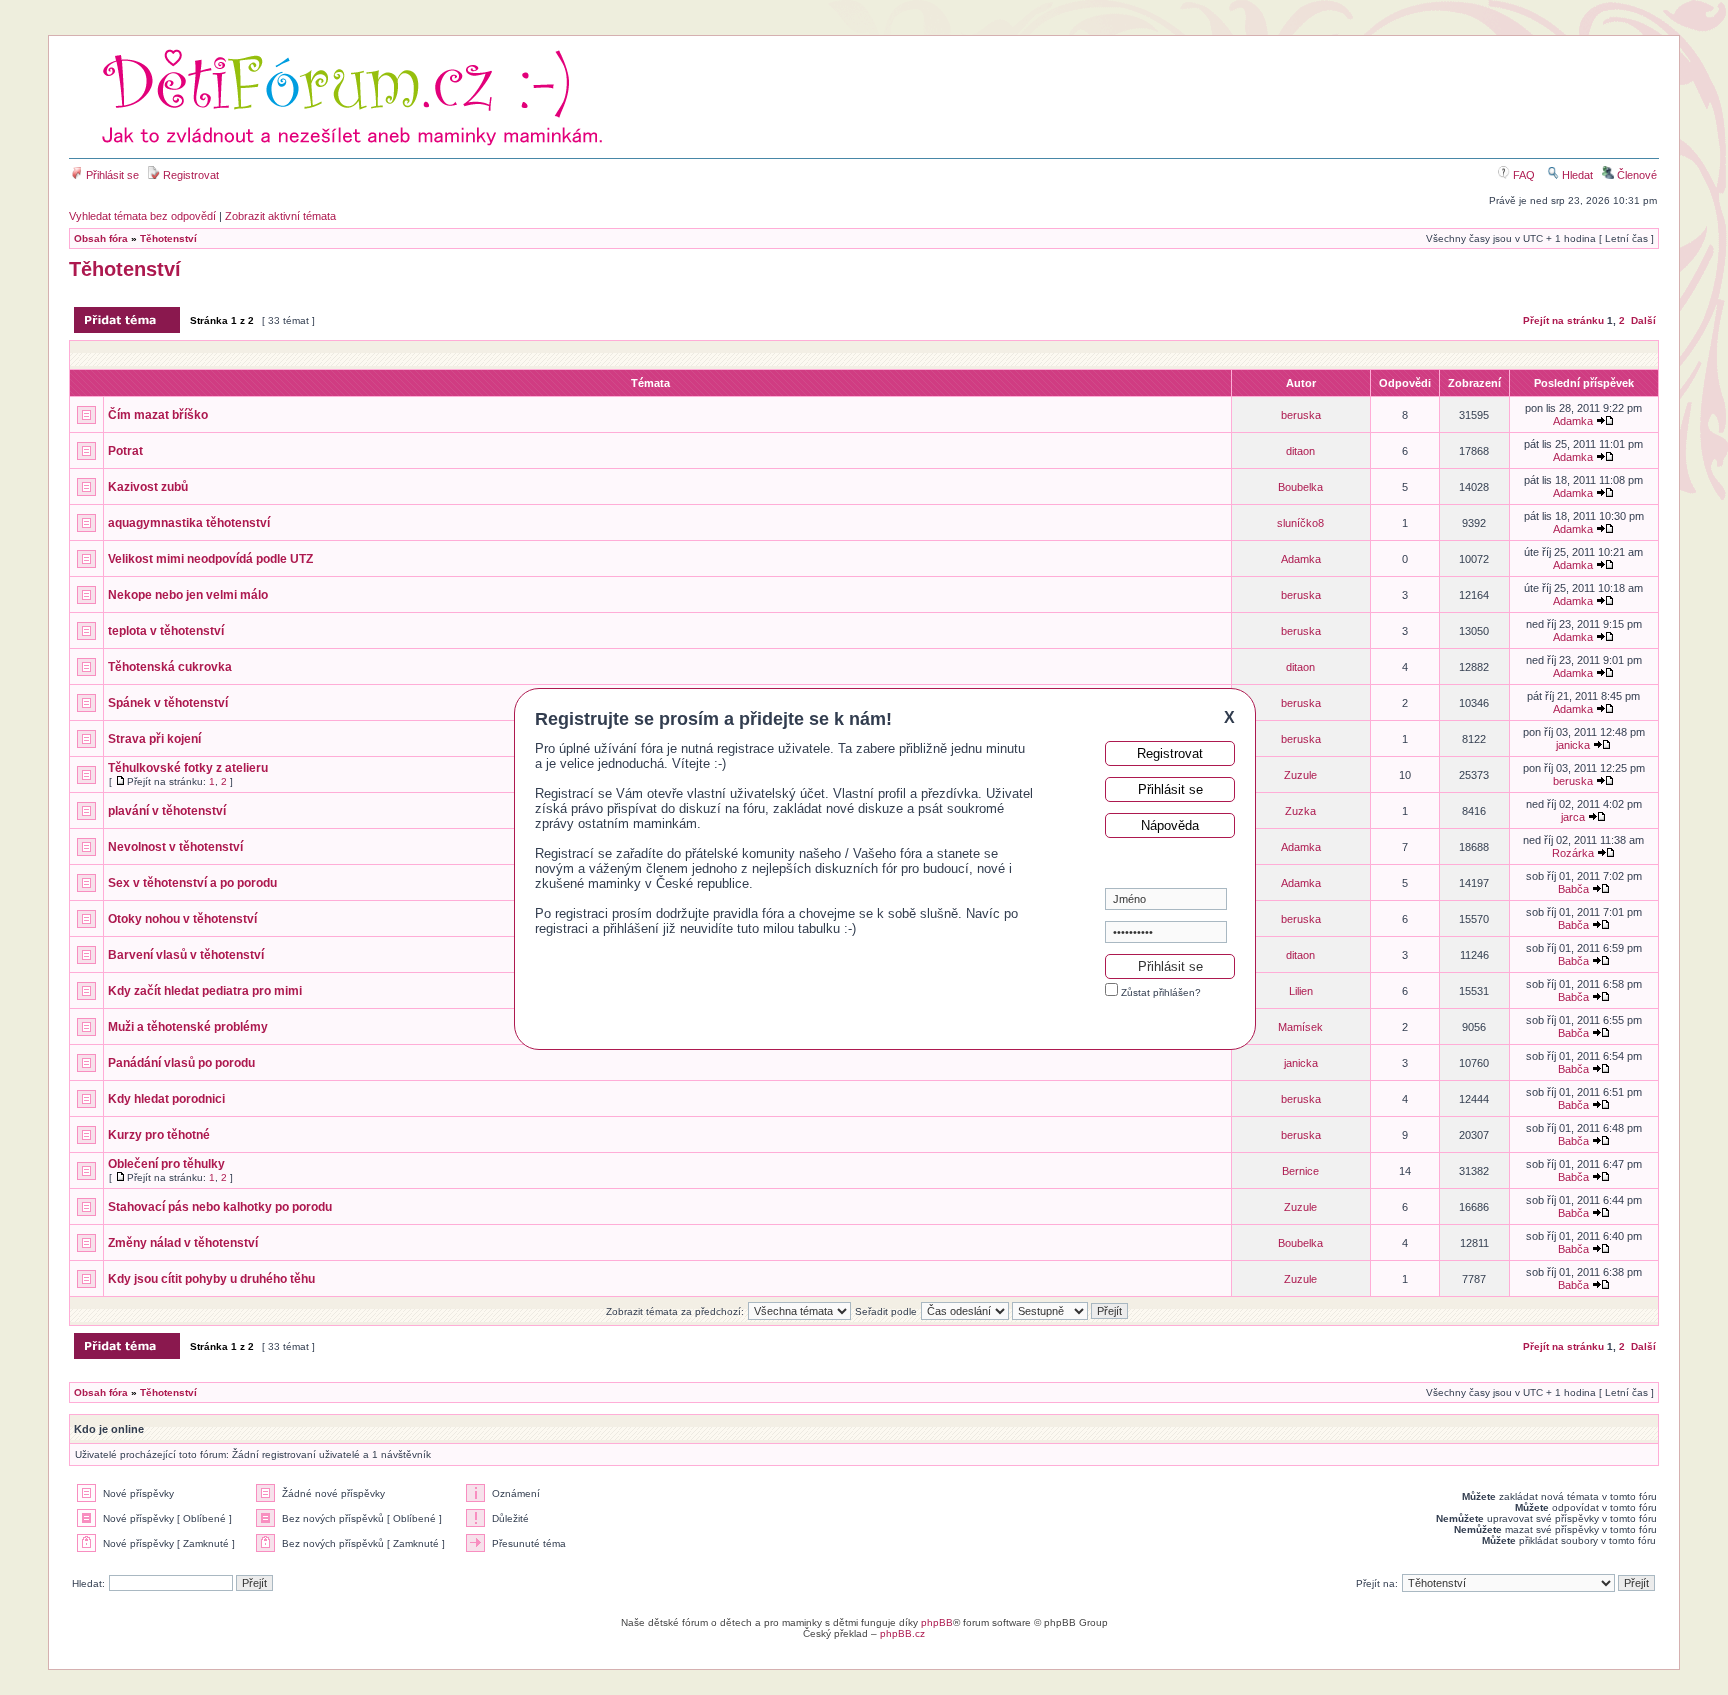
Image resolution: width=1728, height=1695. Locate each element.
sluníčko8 (1300, 523)
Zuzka (1300, 811)
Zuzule (1300, 775)
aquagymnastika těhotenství (189, 523)
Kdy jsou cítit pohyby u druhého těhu (211, 1279)
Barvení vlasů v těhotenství (186, 955)
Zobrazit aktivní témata (280, 216)
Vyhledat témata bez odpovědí (142, 216)
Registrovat (189, 175)
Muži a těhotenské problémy (188, 1027)
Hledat (1576, 175)
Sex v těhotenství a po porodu (192, 883)
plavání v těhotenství (167, 811)
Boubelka (1300, 487)
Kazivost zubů (148, 487)
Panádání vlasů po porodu (181, 1063)
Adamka (1573, 421)
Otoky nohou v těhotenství (182, 919)
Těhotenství (168, 238)
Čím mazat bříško (158, 415)
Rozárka (1573, 853)
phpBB (937, 1622)
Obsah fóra (101, 238)
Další (1643, 320)
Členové (1635, 175)
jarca (1573, 817)
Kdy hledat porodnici (166, 1099)
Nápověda (1170, 825)
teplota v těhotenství (166, 631)
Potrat (125, 451)
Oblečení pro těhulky (166, 1164)
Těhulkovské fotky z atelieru (188, 768)
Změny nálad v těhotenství (183, 1243)
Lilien (1301, 991)
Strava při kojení (154, 739)
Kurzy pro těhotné (159, 1135)
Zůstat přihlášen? (1159, 992)
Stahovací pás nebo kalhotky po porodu (220, 1207)
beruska (1301, 415)
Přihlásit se (111, 175)
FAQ (1522, 175)
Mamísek (1300, 1027)
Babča (1573, 889)
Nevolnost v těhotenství (175, 847)
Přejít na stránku (1563, 320)
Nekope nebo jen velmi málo (188, 595)
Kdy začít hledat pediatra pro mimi (205, 991)
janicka (1573, 745)
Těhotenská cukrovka (170, 667)
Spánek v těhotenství (168, 703)
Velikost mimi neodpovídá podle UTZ (210, 559)
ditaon (1300, 451)
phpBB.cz (902, 1633)
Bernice (1300, 1171)
